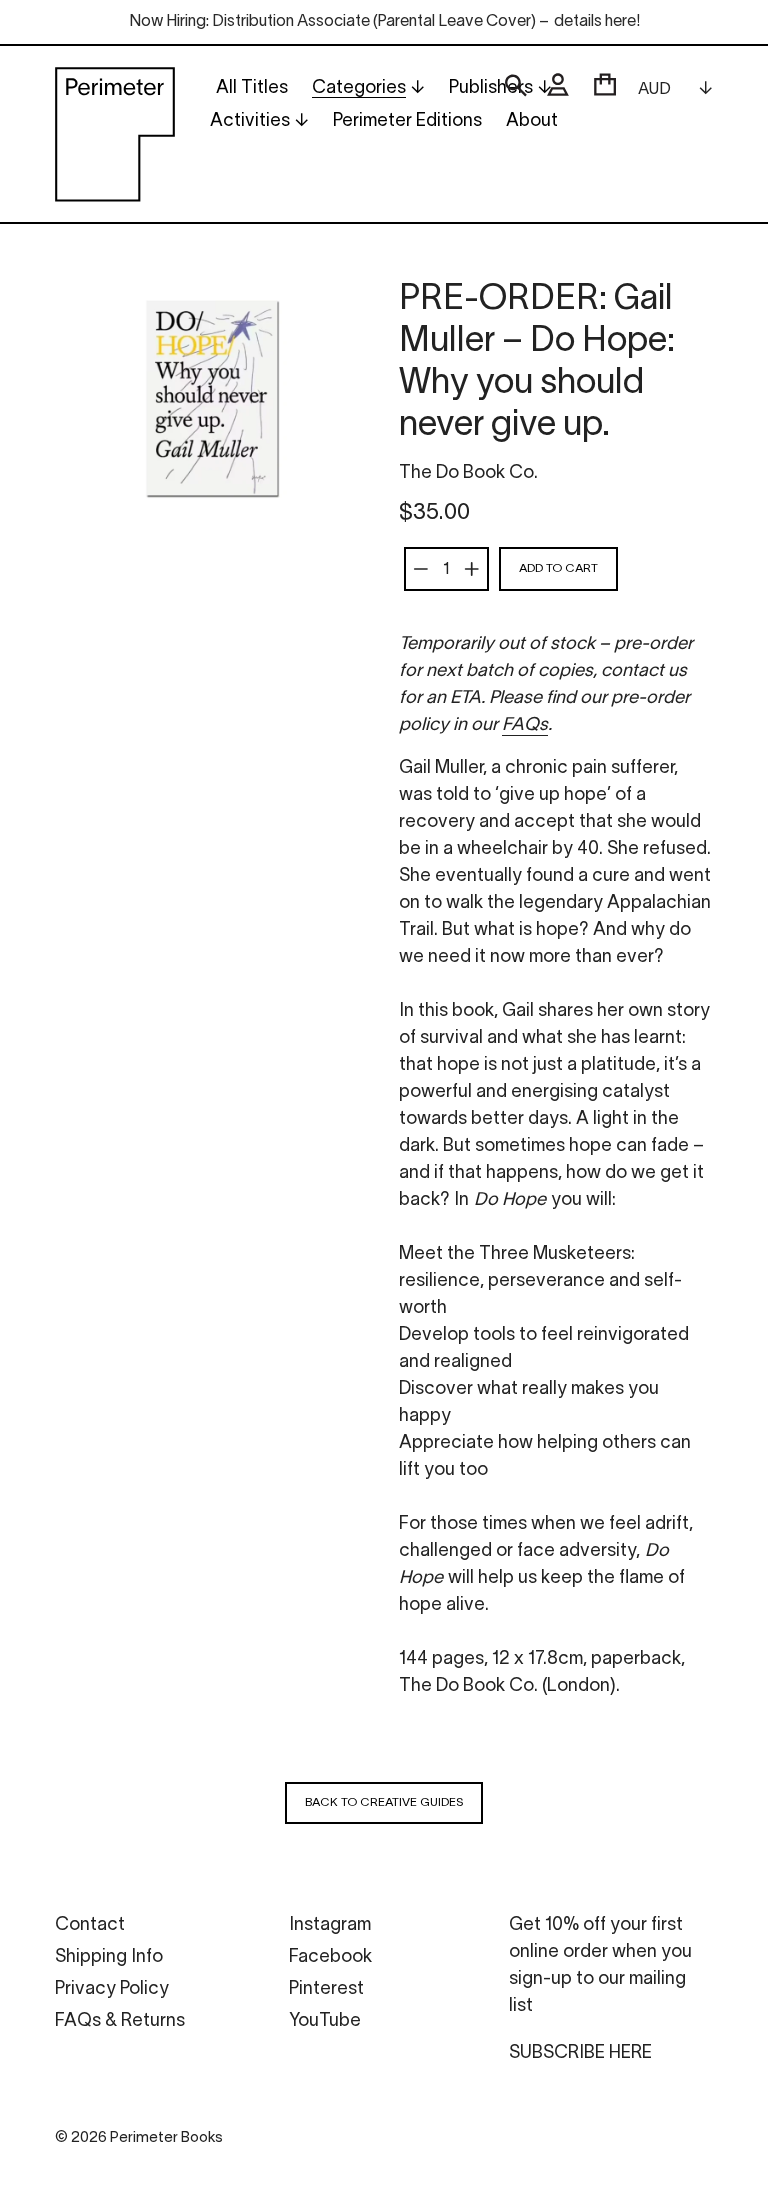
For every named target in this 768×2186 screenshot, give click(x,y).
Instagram (330, 1925)
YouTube (325, 2021)
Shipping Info (109, 1957)
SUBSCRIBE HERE (580, 2053)
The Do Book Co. (468, 473)
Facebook (330, 1957)
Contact (90, 1925)
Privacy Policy (112, 1989)
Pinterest (326, 1989)
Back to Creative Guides (384, 1802)
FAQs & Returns (120, 2021)
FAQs (525, 725)
